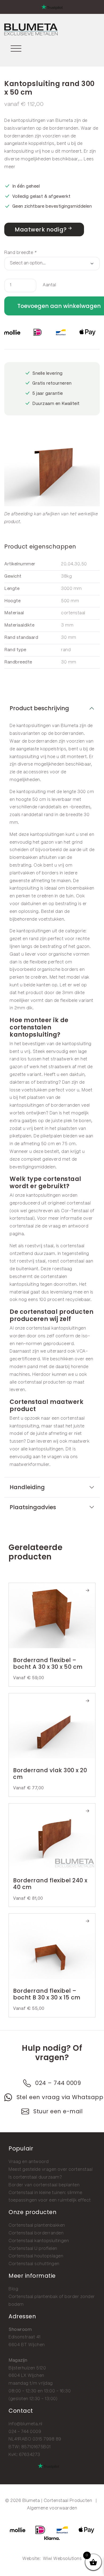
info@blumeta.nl (25, 2424)
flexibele (38, 962)
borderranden (64, 128)
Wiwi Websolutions (62, 2559)
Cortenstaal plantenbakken (37, 2225)
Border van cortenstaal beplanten (44, 2185)
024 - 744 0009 (25, 2432)
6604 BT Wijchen (27, 2345)
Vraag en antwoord (29, 2162)
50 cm (48, 1144)
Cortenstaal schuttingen (34, 2264)
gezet (16, 939)
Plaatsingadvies (33, 1507)
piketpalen (20, 1136)
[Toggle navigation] (16, 47)
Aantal (49, 285)
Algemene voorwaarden (52, 2508)
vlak (85, 977)
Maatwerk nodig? (41, 229)
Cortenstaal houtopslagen (36, 2256)
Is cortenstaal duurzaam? (35, 2177)
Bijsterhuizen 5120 (27, 2368)
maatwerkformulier (29, 1465)
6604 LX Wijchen (26, 2376)
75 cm (69, 1144)
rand (34, 939)
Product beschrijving (39, 708)
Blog (13, 2289)
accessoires (36, 772)
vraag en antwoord (69, 1226)
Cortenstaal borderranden (36, 2233)
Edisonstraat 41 (25, 2337)
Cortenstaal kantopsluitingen (39, 2241)
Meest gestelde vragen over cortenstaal (51, 2170)
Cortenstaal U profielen (33, 2249)
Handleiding (27, 1487)
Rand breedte (20, 253)
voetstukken (51, 919)
